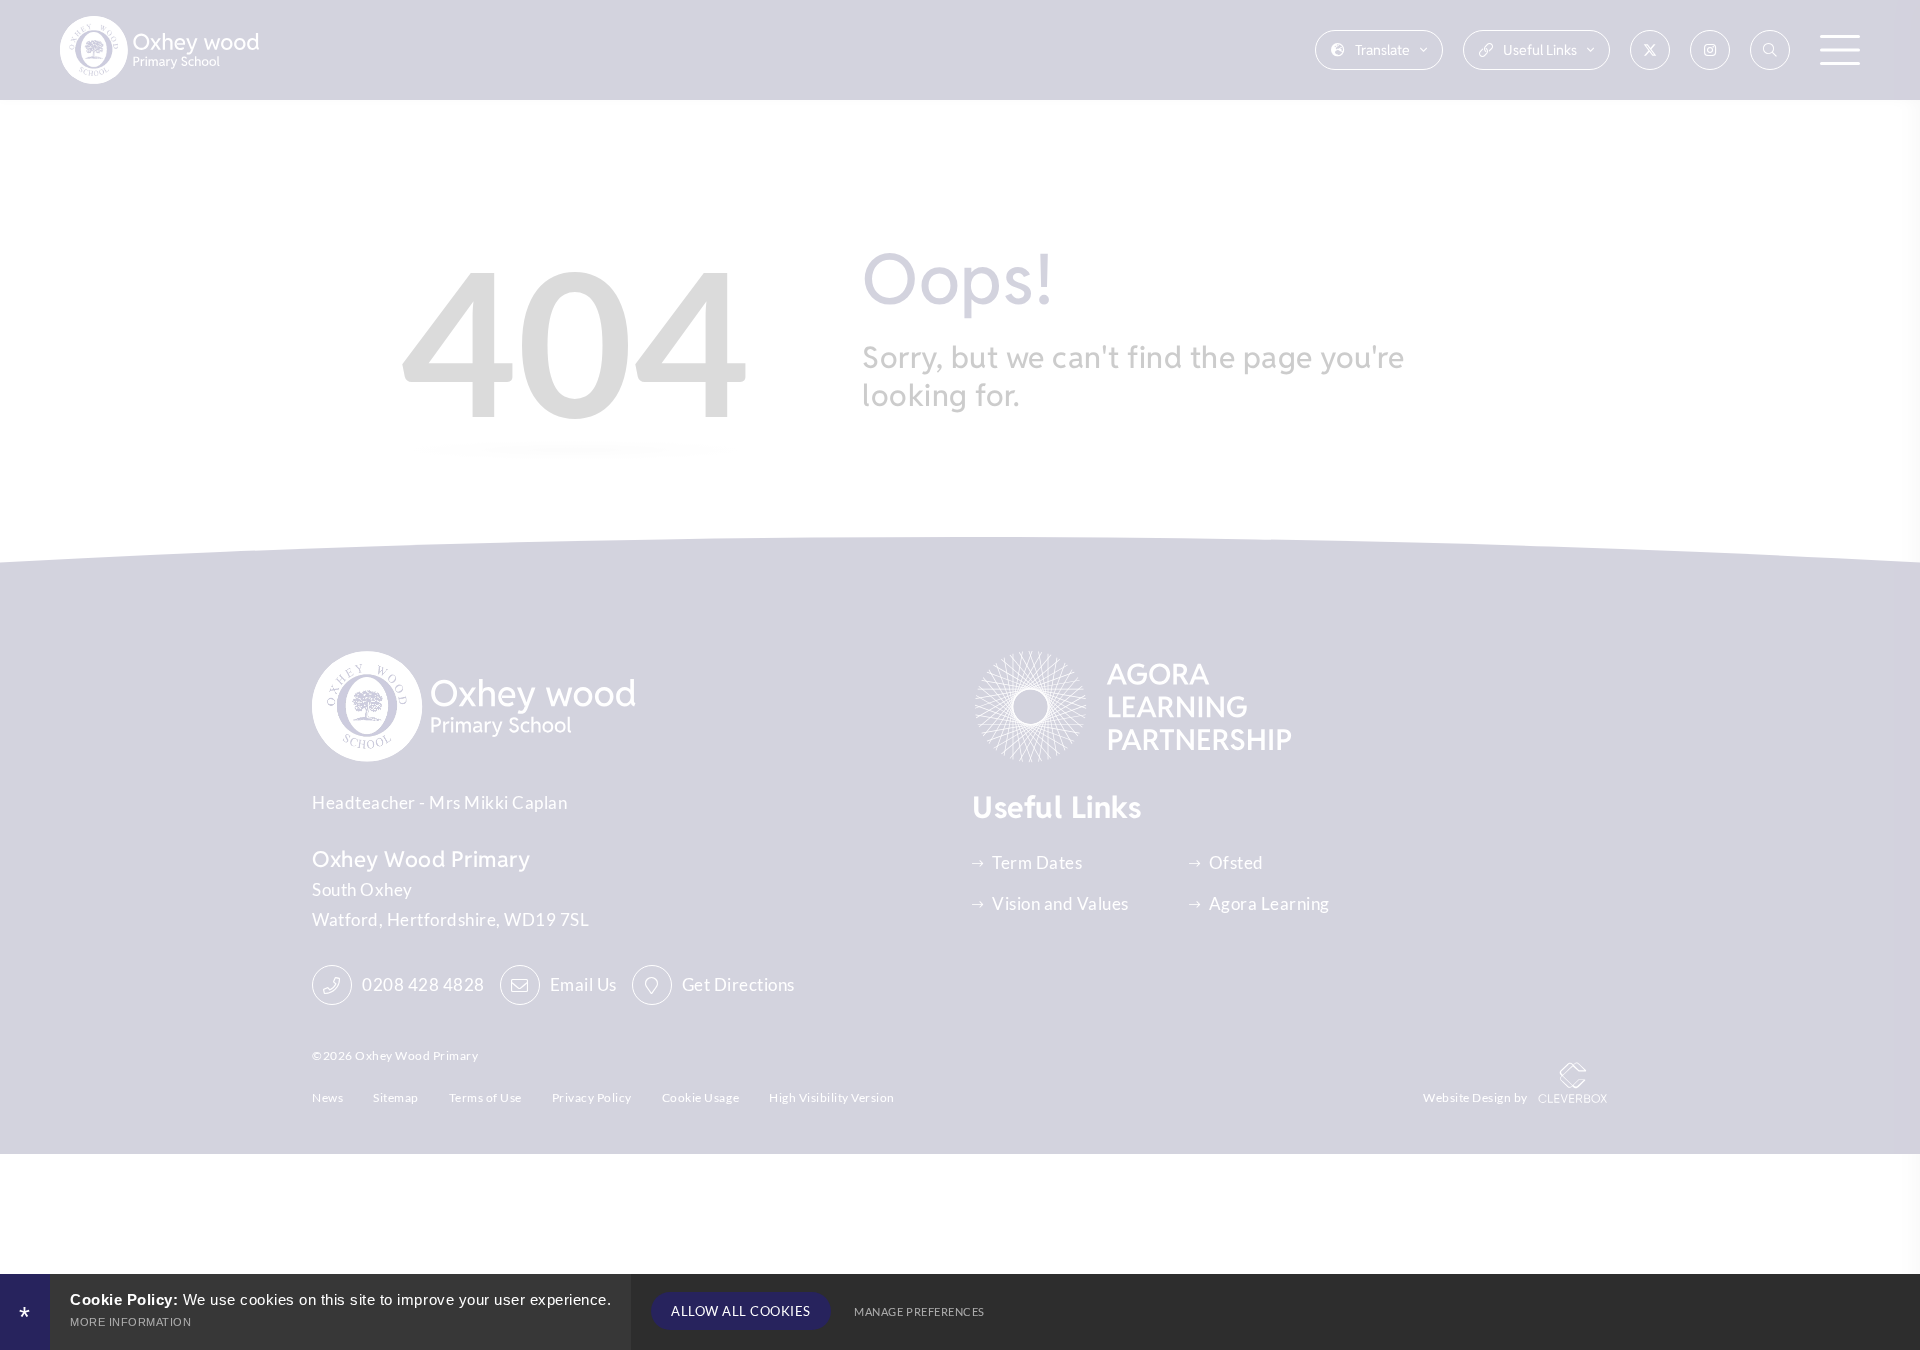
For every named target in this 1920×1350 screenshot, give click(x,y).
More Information (130, 1322)
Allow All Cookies (741, 1311)
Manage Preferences (919, 1311)
